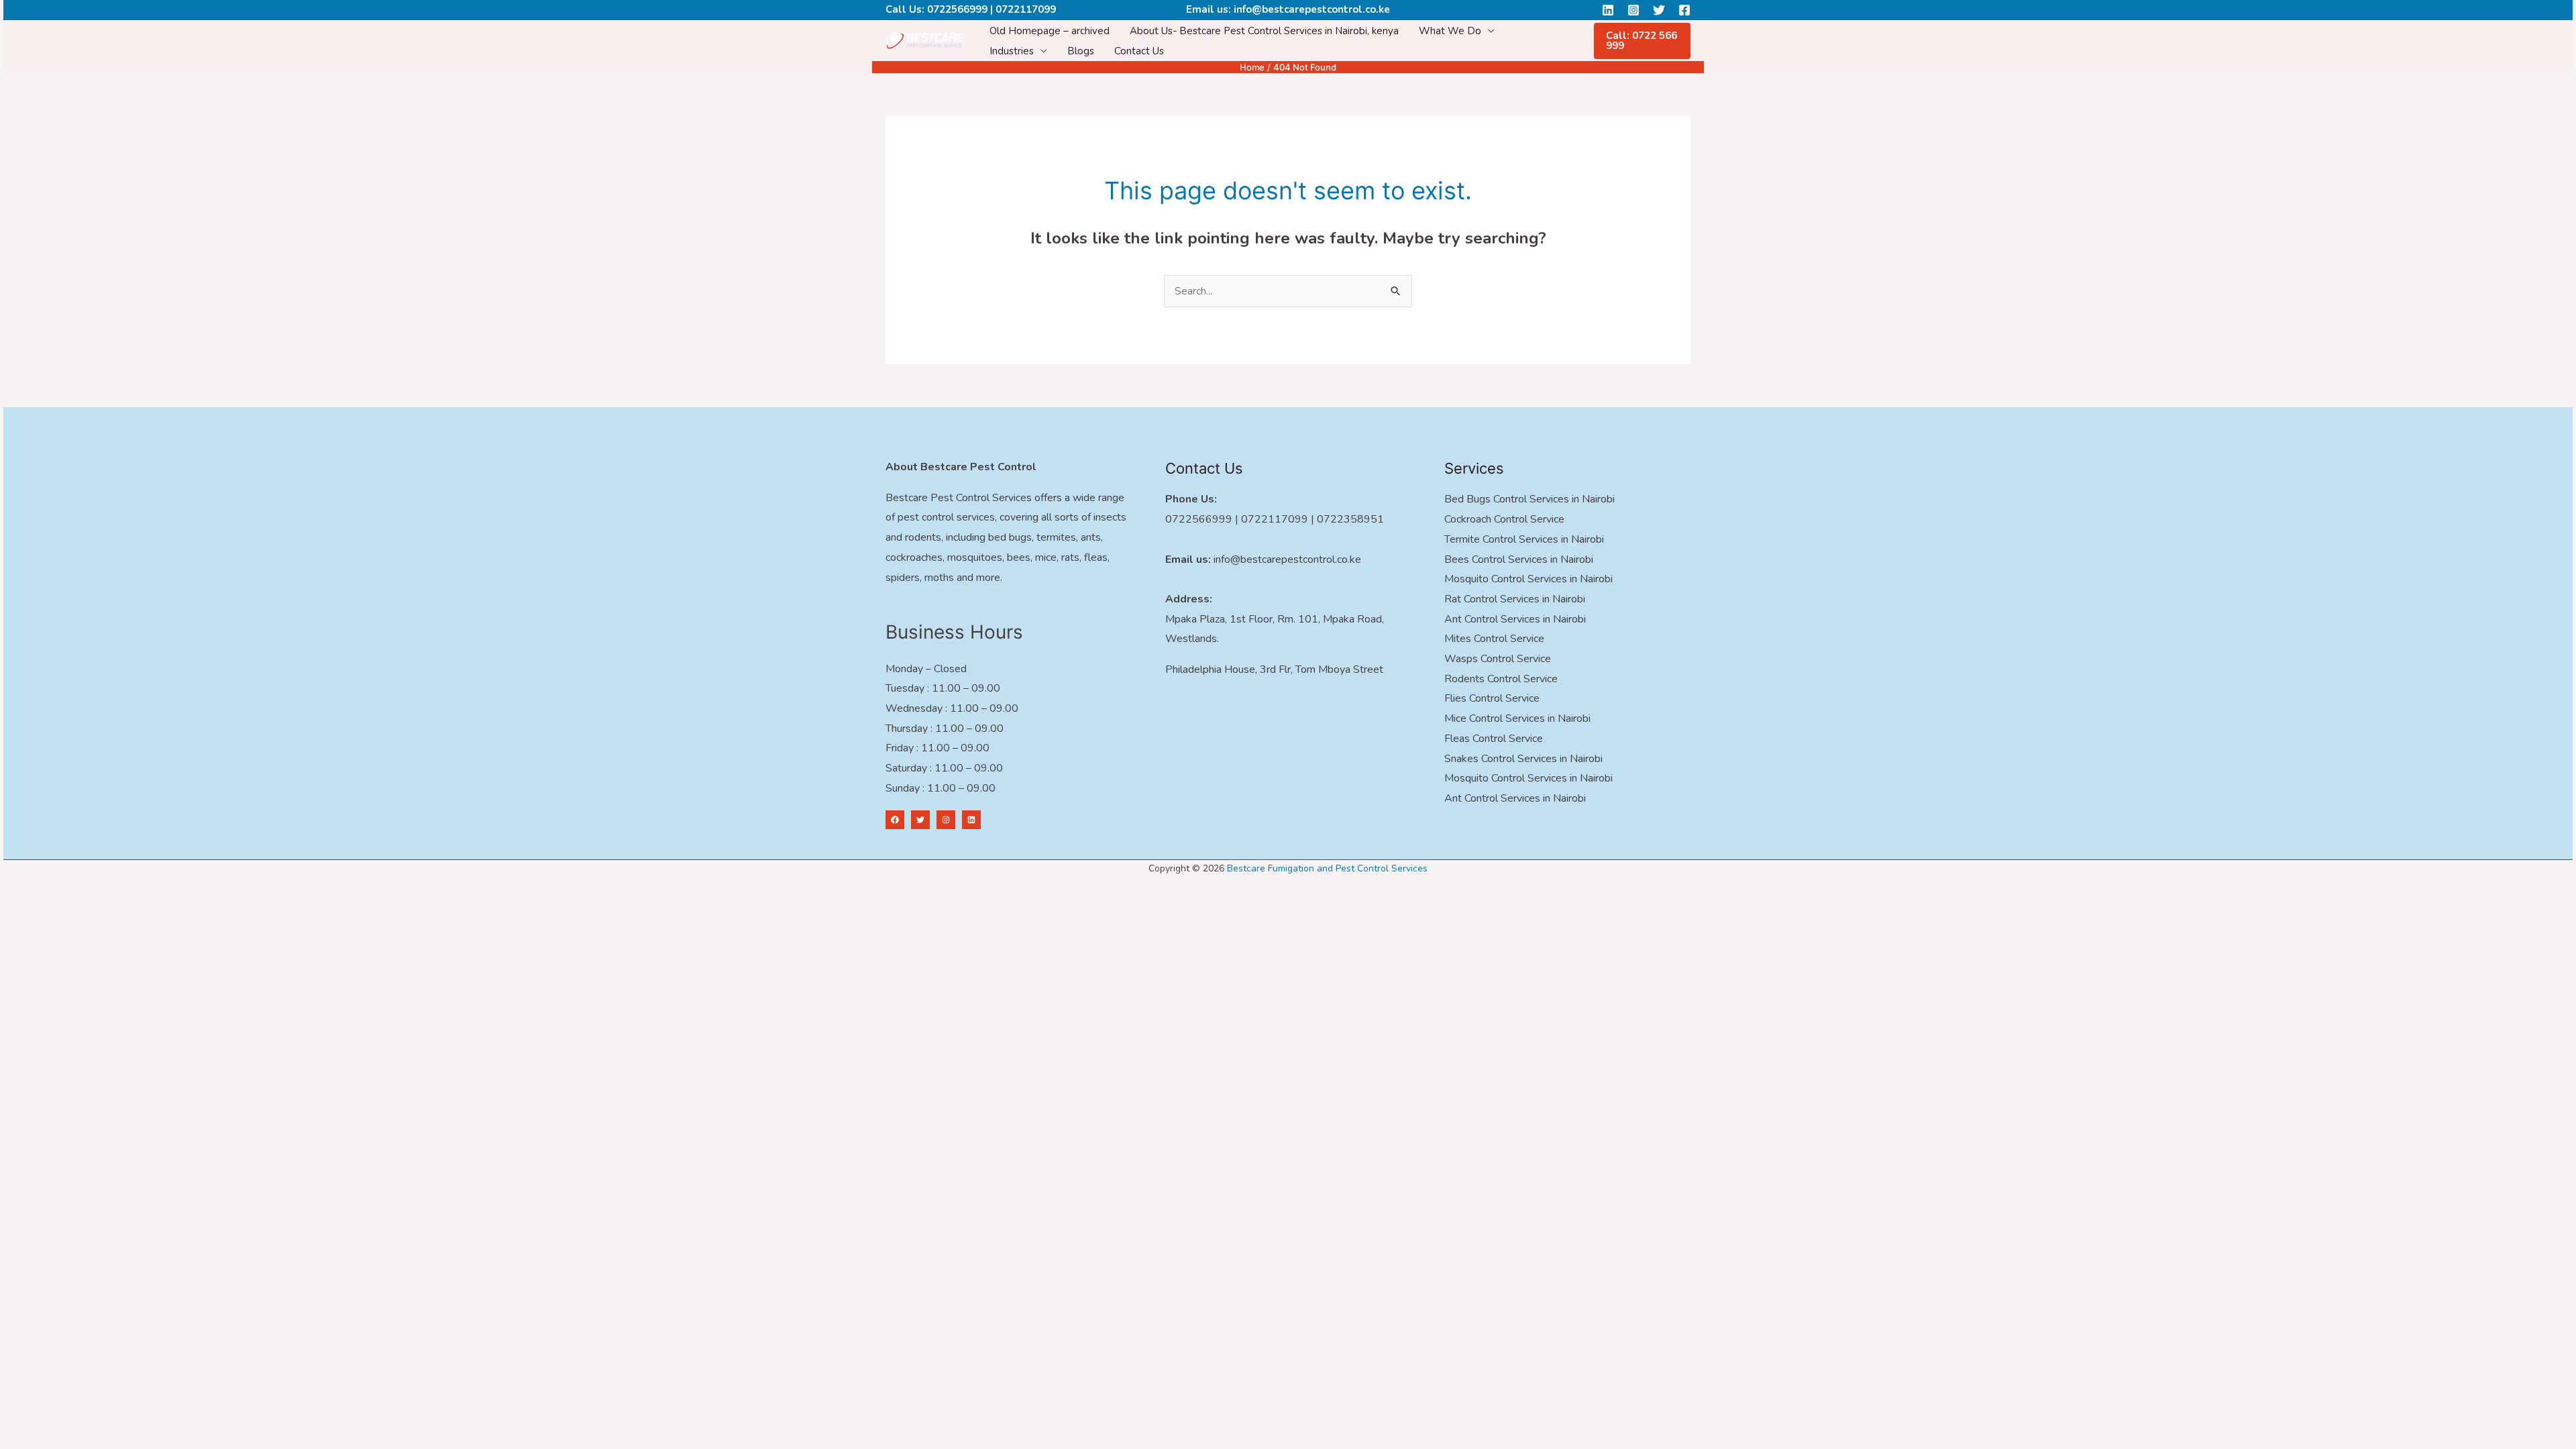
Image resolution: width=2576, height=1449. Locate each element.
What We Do (1450, 31)
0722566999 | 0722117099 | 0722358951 (1275, 519)
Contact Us (1139, 51)
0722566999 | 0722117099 (991, 9)
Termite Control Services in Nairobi (1524, 539)
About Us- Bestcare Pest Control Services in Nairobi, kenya (1264, 31)
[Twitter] (1659, 10)
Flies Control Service (1492, 698)
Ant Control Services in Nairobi (1515, 619)
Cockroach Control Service (1504, 519)
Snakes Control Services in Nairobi (1523, 759)
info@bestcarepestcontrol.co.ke (1312, 9)
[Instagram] (1633, 10)
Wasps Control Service (1498, 659)
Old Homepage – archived (1050, 31)
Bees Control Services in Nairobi (1519, 559)
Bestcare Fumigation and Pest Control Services (1327, 868)
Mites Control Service (1494, 639)
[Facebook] (1684, 10)
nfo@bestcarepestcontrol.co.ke (1288, 559)
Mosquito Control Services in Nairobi (1528, 579)
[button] (1642, 41)
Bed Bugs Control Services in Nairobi (1529, 499)
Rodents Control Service (1501, 679)
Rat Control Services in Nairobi (1515, 599)
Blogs (1081, 51)
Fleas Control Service (1494, 739)
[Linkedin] (1608, 10)
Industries (1012, 51)
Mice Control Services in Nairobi (1517, 718)
